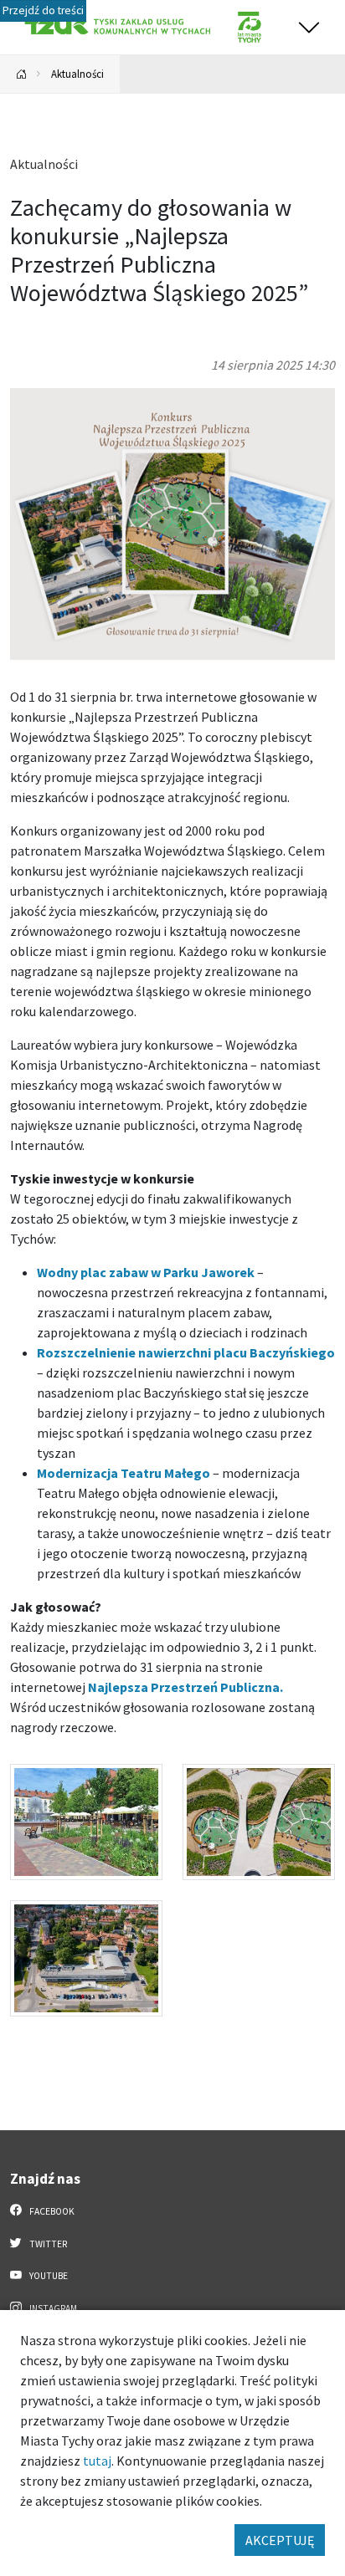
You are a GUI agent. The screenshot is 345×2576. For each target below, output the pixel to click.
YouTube (48, 2276)
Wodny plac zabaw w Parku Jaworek (146, 1272)
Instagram (52, 2308)
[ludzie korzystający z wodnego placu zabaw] (259, 1822)
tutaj (97, 2461)
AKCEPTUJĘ (280, 2540)
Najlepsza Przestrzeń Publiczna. (185, 1687)
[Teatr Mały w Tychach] (86, 1958)
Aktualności (77, 74)
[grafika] (172, 522)
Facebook (51, 2211)
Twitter (47, 2244)
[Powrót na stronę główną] (22, 74)
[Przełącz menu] (309, 27)
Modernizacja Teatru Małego (124, 1473)
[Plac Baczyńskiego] (86, 1822)
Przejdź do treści (43, 10)
